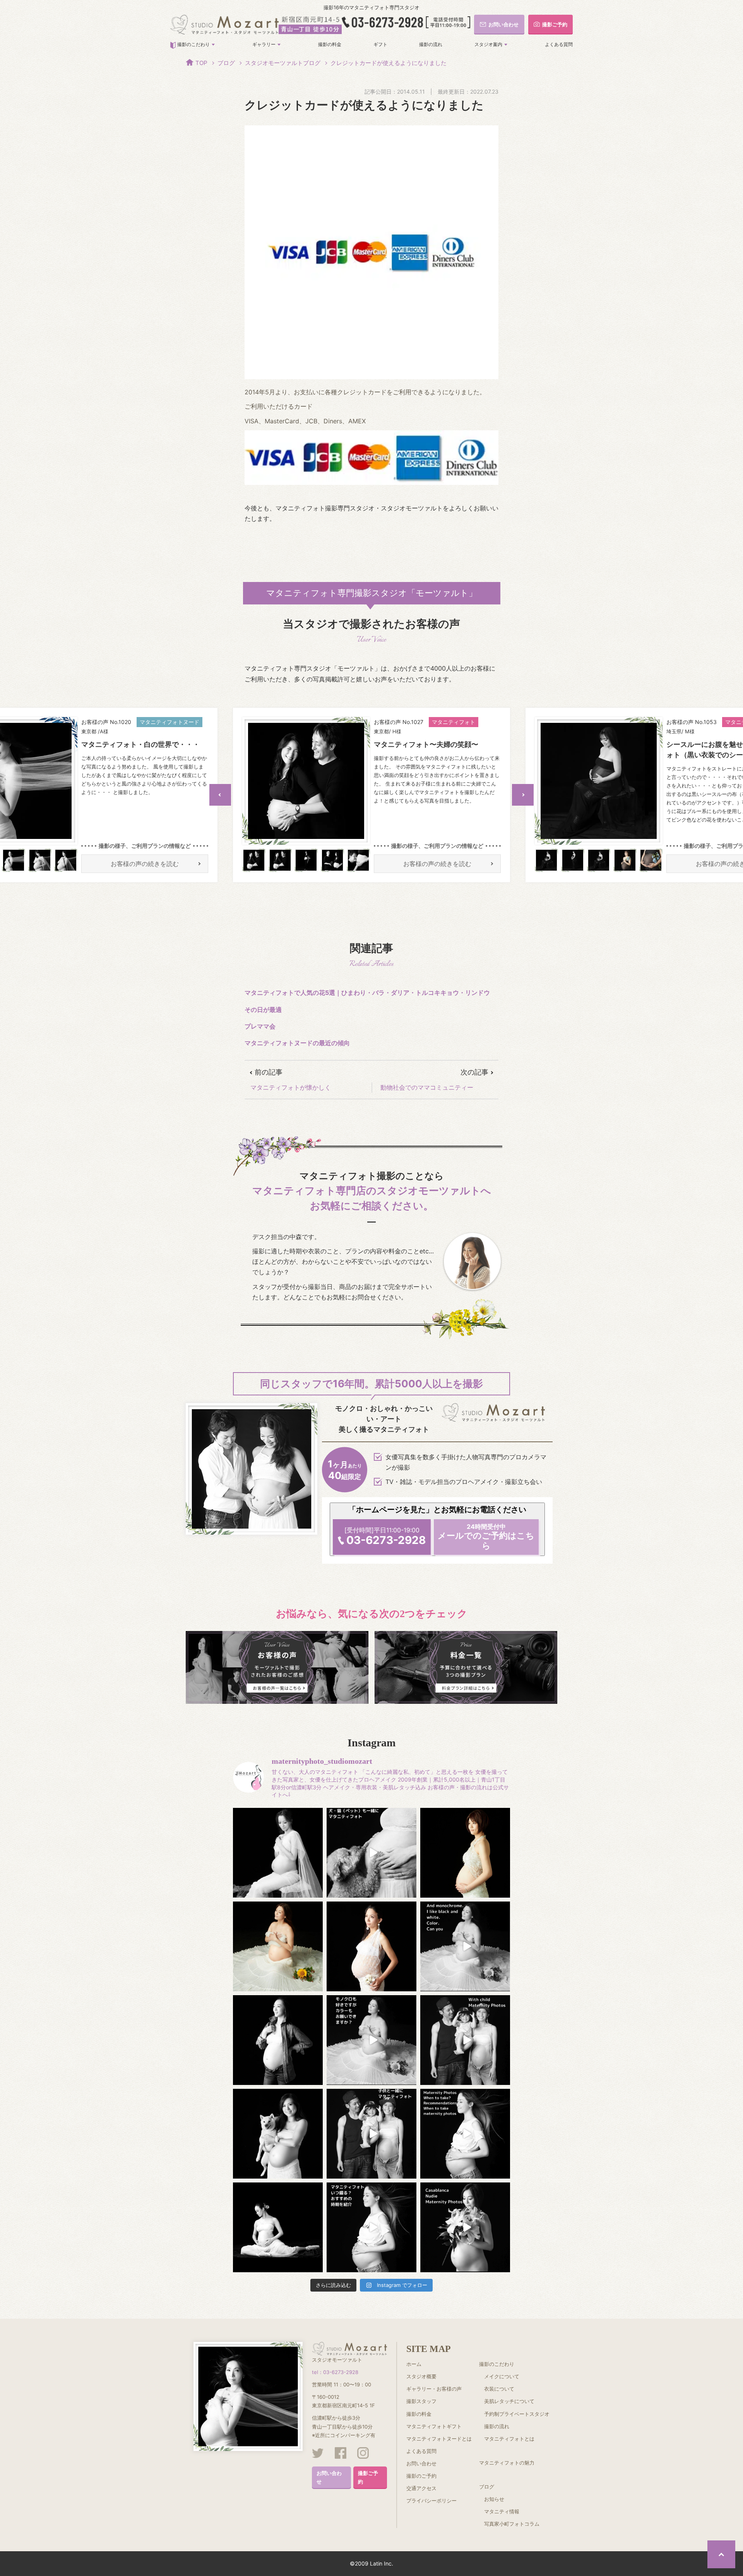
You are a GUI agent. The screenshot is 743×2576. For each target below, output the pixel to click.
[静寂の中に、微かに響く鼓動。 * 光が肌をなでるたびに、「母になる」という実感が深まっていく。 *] (465, 1853)
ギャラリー (264, 44)
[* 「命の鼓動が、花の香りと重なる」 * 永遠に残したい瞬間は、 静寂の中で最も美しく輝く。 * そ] (278, 2040)
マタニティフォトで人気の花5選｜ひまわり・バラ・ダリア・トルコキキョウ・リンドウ (367, 993)
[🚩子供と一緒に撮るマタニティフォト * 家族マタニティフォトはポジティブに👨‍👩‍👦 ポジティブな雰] (371, 2134)
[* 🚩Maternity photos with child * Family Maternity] (465, 2040)
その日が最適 (263, 1010)
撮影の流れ (431, 44)
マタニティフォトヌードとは (439, 2439)
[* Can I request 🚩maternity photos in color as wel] (465, 1946)
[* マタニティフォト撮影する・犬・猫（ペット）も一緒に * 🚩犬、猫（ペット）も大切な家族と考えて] (371, 1853)
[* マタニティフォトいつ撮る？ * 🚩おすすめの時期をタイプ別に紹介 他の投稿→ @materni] (371, 2227)
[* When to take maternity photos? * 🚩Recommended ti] (465, 2134)
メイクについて (502, 2376)
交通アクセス (421, 2488)
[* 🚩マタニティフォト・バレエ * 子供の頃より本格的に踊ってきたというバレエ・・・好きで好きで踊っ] (278, 2227)
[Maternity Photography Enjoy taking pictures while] (465, 2227)
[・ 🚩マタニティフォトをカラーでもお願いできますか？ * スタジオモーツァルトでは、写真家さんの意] (371, 2040)
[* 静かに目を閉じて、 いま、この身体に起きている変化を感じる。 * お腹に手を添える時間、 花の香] (278, 1946)
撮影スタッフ (421, 2401)
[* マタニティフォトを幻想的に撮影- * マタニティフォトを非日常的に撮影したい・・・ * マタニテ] (278, 1853)
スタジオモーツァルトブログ (283, 63)
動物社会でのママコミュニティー (427, 1087)
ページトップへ (721, 2554)
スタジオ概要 (421, 2376)
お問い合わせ (329, 2477)
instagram (363, 2453)
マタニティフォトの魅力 (507, 2463)
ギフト (380, 44)
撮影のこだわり (193, 44)
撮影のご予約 (421, 2476)
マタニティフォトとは (509, 2439)
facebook (341, 2453)
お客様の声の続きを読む (145, 864)
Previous (220, 795)
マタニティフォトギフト (434, 2426)
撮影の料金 (330, 44)
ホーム (414, 2364)
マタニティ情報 (502, 2511)
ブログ (226, 63)
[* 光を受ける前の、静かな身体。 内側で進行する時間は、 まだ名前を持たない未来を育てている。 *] (371, 1946)
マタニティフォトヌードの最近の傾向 (297, 1043)
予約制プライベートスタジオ (517, 2414)
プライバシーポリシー (431, 2501)
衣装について (499, 2389)
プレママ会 (260, 1026)
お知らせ (494, 2499)
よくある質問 (559, 44)
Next (523, 795)
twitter (318, 2453)
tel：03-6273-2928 (335, 2372)
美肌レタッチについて (509, 2401)
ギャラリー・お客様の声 (434, 2389)
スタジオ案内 (488, 44)
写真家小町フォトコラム (512, 2524)
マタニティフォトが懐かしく (291, 1087)
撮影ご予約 (368, 2477)
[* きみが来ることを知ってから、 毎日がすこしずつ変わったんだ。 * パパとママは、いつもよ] (278, 2134)
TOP (201, 63)
